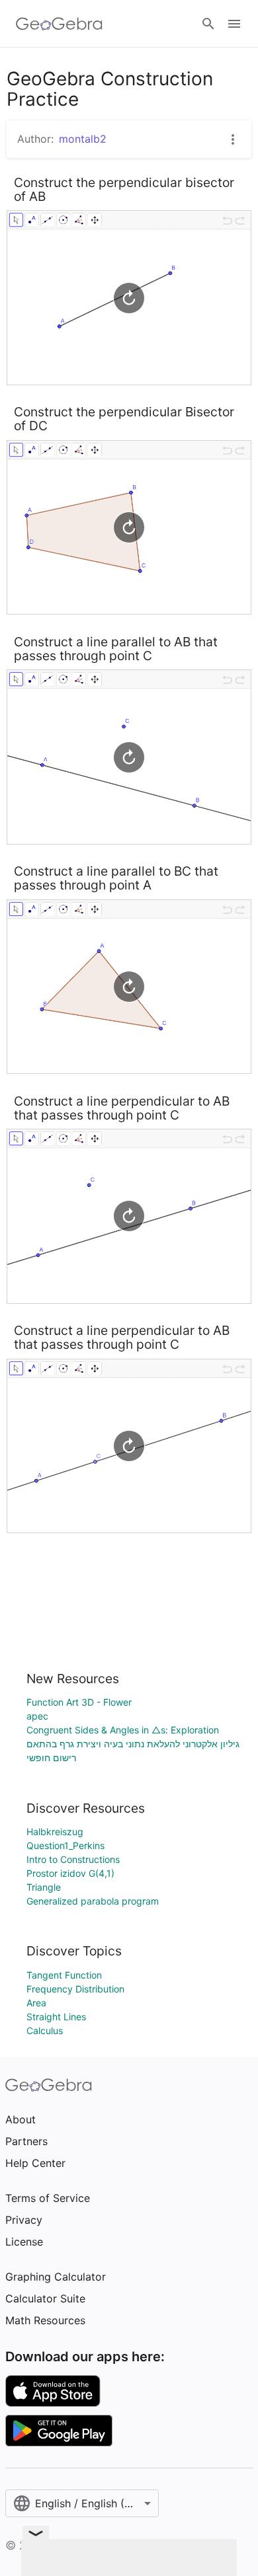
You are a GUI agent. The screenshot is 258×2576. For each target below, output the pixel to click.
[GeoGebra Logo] (59, 24)
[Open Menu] (234, 24)
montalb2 (83, 139)
